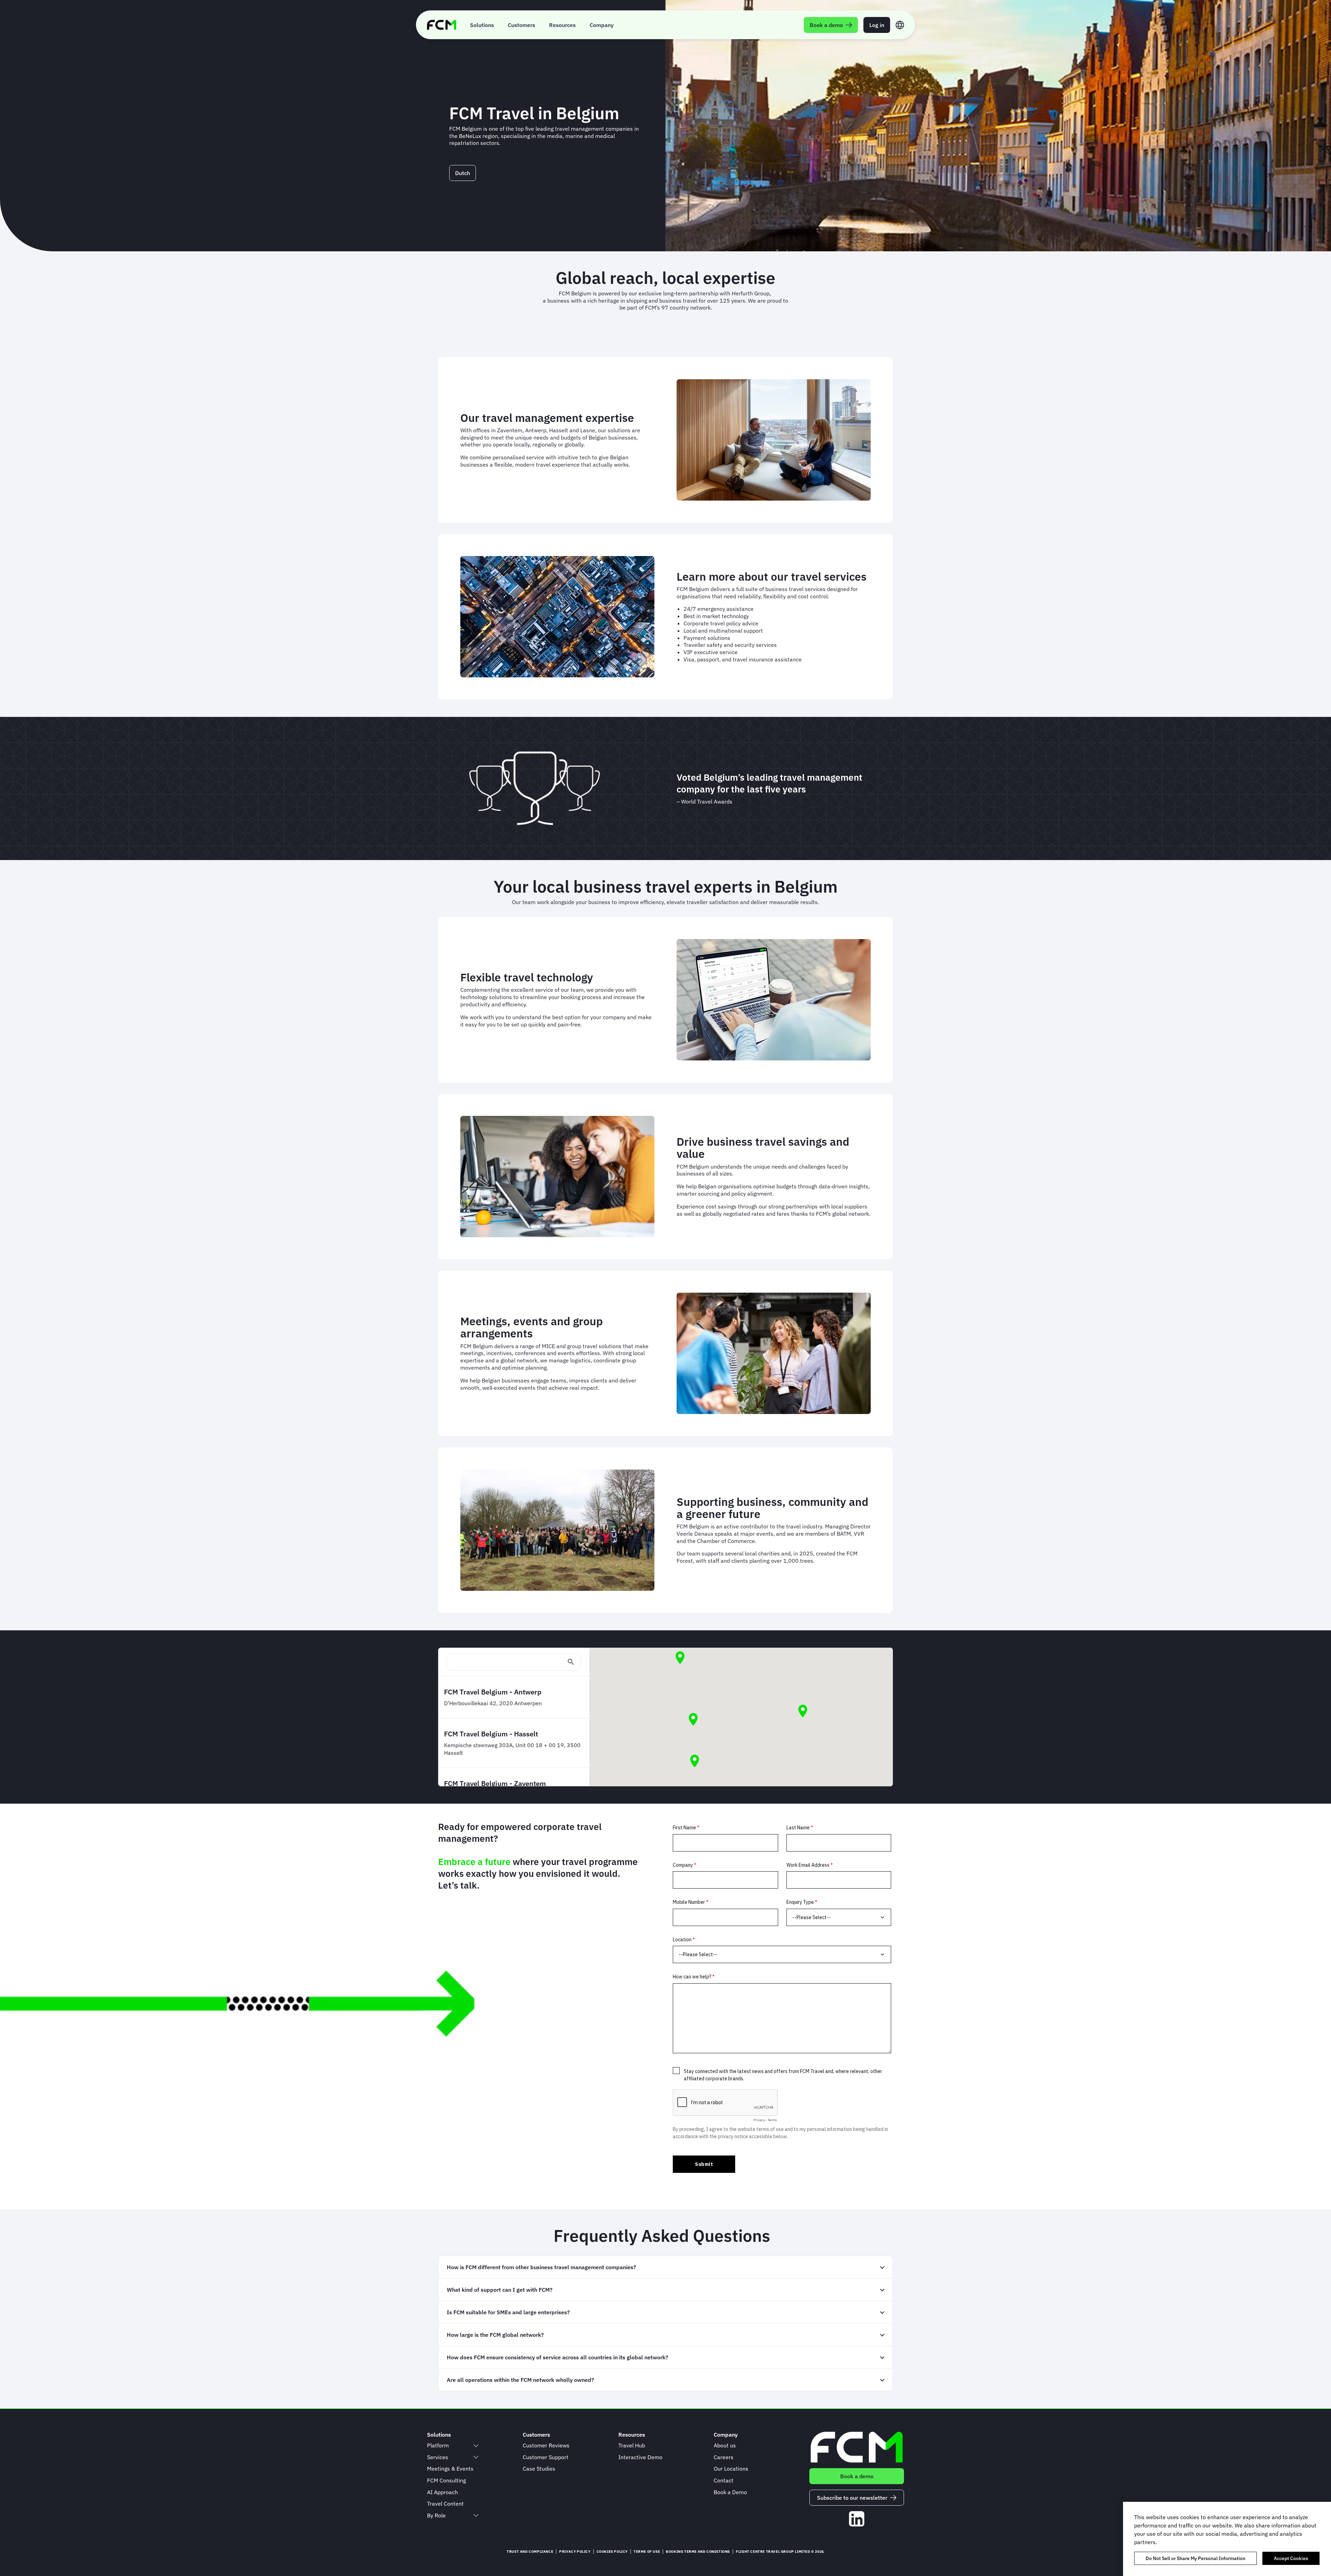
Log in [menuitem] (877, 25)
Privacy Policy (575, 2552)
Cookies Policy (612, 2552)
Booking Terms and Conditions (698, 2552)
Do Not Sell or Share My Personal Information (1195, 2558)
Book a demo (857, 2476)
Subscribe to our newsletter (852, 2498)
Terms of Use (647, 2552)
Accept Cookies (1291, 2558)
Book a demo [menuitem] (826, 25)
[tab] (665, 2267)
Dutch (463, 173)
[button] (680, 1658)
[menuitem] (482, 25)
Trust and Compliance (530, 2552)
